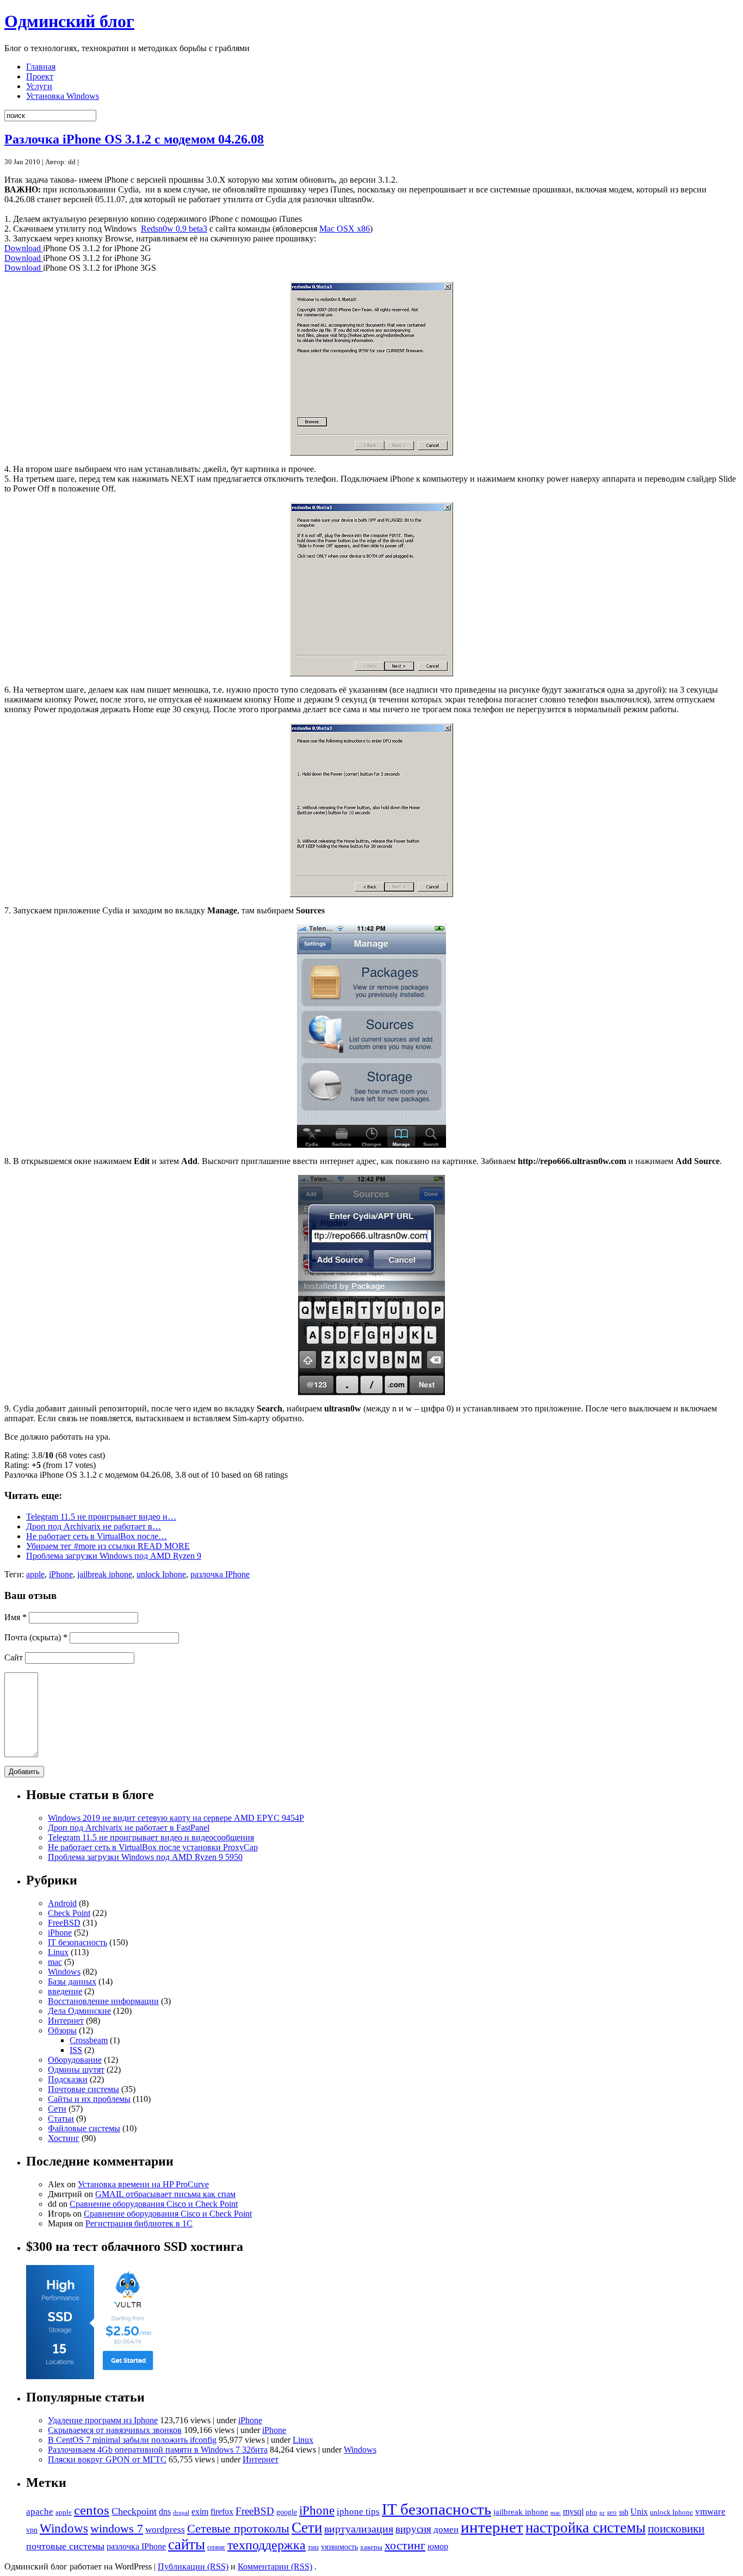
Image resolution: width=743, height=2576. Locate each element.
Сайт (14, 1657)
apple (35, 1574)
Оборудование (75, 2060)
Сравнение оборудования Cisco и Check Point (154, 2204)
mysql (573, 2512)
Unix (639, 2512)
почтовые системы (65, 2546)
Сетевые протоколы (238, 2528)
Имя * (16, 1617)
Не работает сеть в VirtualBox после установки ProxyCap (153, 1847)
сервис (216, 2547)
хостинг (405, 2545)
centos (92, 2510)
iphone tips (358, 2512)
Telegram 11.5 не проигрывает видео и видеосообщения (151, 1837)
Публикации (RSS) (193, 2566)
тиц (313, 2547)
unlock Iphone (161, 1574)
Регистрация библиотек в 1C (139, 2223)
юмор (438, 2546)
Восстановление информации (103, 2001)
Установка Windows (63, 96)
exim (200, 2512)
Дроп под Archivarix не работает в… (94, 1526)
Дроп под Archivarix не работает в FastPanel (129, 1828)
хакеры (371, 2547)
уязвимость (339, 2547)
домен (446, 2530)
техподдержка (267, 2545)
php (592, 2512)
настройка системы (586, 2528)
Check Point (69, 1913)
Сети (57, 2109)
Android (62, 1903)
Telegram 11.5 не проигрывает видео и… (101, 1517)
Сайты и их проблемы (89, 2099)
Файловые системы (84, 2128)
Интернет (66, 2021)
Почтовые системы (83, 2089)
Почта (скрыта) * (36, 1637)
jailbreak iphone (105, 1574)
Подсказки (68, 2079)
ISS (76, 2050)
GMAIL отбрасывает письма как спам (165, 2194)
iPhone (61, 1574)
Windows (64, 1972)
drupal (181, 2512)
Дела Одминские (79, 2011)
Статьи (61, 2118)
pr (602, 2512)
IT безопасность (78, 1942)
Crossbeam (89, 2040)
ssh (624, 2512)
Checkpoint (134, 2511)
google (287, 2512)
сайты (187, 2544)
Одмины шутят (76, 2070)
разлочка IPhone (220, 1574)
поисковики (676, 2529)
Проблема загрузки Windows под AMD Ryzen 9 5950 (145, 1857)
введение (65, 1991)
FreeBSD (64, 1923)
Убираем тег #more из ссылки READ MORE (108, 1546)
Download (24, 248)
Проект (40, 76)
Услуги (39, 86)
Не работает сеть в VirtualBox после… (97, 1536)
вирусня (413, 2529)
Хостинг (64, 2138)
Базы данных (72, 1981)
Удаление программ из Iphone (103, 2420)
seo (612, 2512)
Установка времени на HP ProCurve (143, 2184)
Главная (41, 67)
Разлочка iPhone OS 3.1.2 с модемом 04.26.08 (134, 139)
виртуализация (359, 2529)
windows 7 (117, 2528)
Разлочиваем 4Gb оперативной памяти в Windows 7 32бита (158, 2450)
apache (40, 2512)
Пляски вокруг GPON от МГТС (107, 2459)
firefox (222, 2512)
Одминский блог (69, 21)
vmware (710, 2512)
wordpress (165, 2530)
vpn (32, 2530)
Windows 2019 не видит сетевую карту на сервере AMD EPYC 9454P (176, 1818)
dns (165, 2512)
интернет (492, 2527)
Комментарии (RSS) (275, 2566)
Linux (58, 1952)
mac (55, 1962)
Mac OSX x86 (345, 229)
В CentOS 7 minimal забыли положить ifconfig (132, 2440)
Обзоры (62, 2030)
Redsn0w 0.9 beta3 (174, 229)
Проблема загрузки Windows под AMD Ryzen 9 (114, 1556)
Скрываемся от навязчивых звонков (115, 2430)
